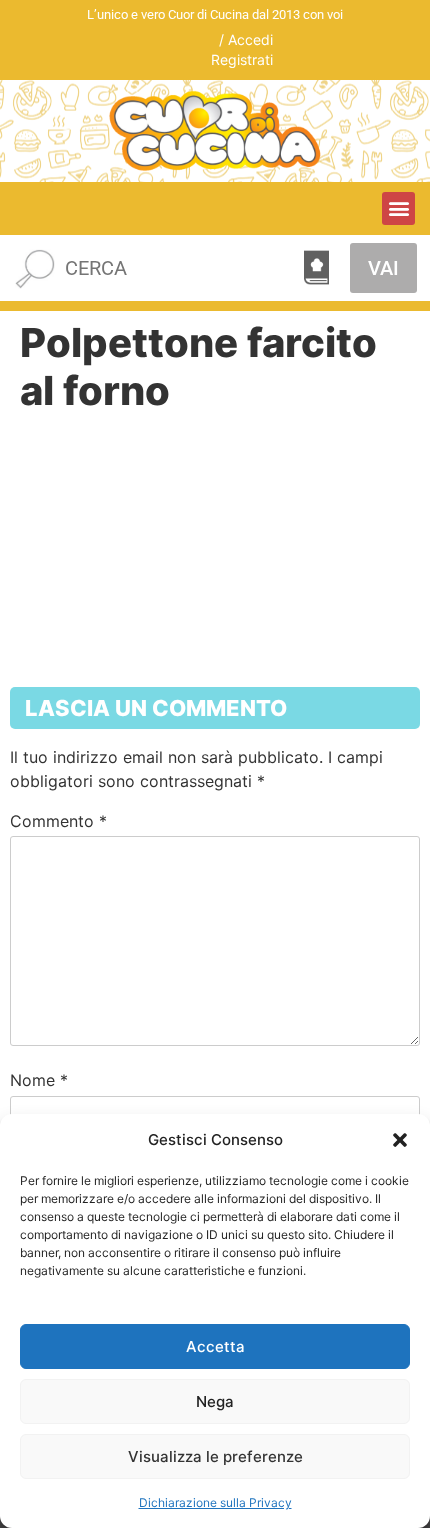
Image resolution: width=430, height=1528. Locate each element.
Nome (39, 1080)
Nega (215, 1401)
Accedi (250, 39)
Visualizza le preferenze (215, 1456)
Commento (58, 821)
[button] (400, 1140)
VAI (383, 268)
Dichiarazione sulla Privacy (215, 1502)
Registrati (242, 59)
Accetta (215, 1346)
